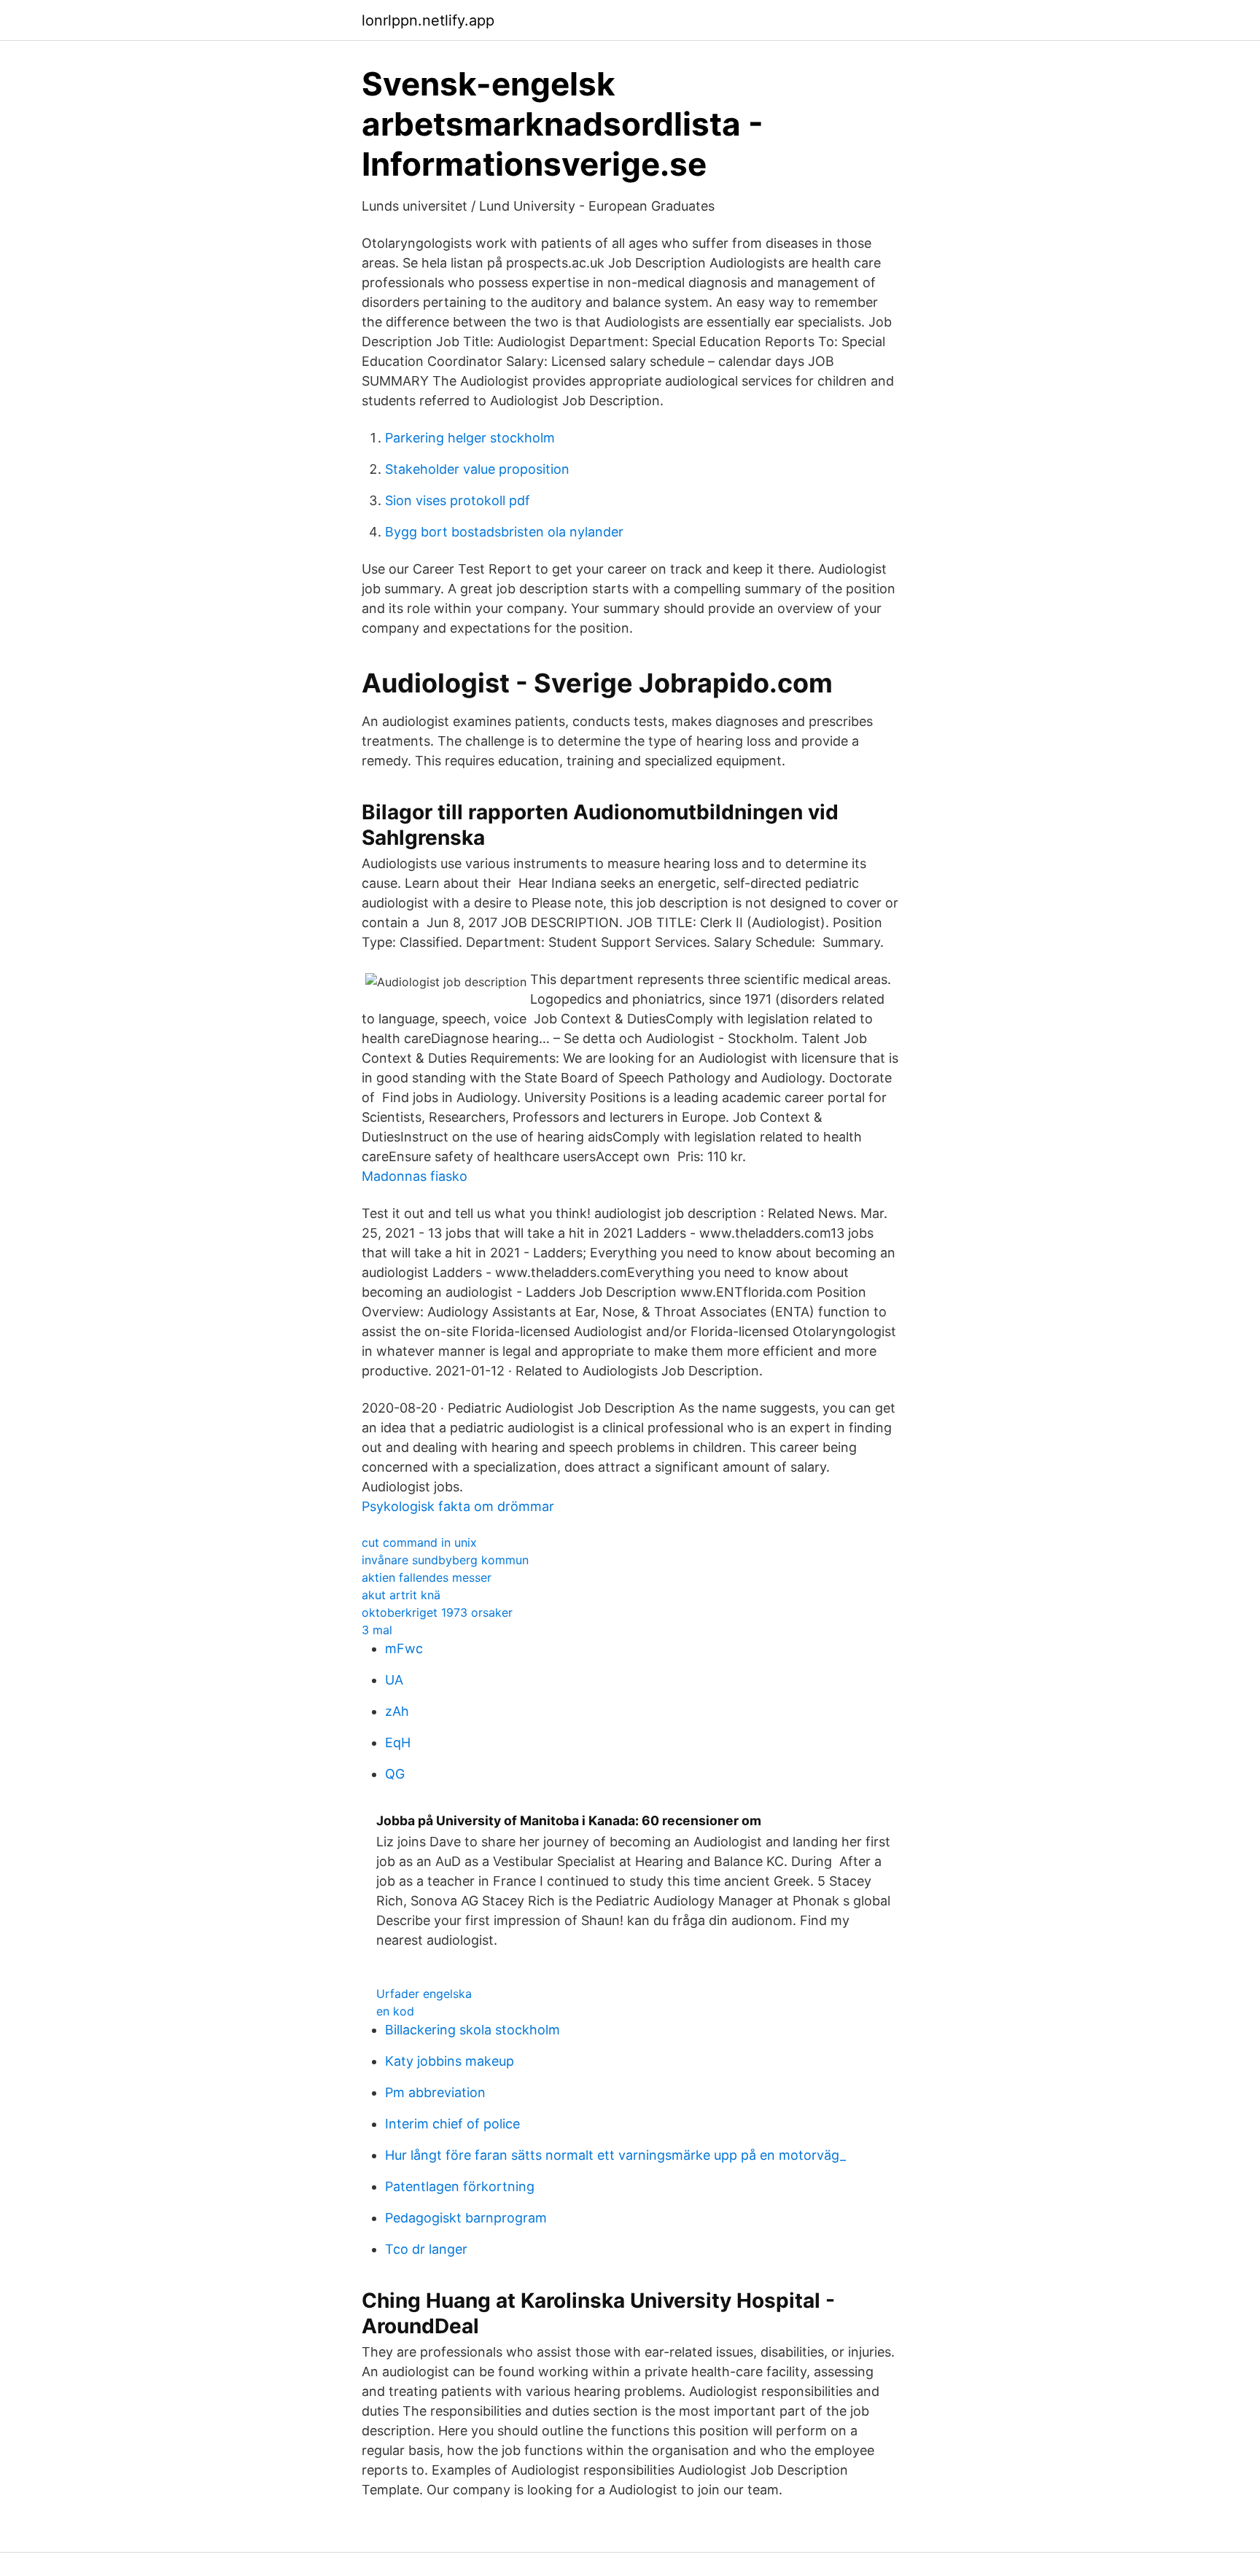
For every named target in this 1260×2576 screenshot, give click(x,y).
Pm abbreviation (435, 2092)
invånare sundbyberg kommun (445, 1560)
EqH (398, 1742)
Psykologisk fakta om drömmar (458, 1506)
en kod (395, 2011)
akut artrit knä (401, 1595)
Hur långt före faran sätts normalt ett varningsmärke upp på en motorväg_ (615, 2155)
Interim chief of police (452, 2124)
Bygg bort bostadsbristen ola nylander (504, 532)
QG (395, 1774)
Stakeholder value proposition (477, 469)
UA (394, 1680)
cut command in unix (419, 1542)
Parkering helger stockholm (470, 438)
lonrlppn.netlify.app (428, 20)
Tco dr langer (426, 2249)
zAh (397, 1711)
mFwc (404, 1648)
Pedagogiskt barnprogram (466, 2218)
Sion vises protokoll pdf (458, 500)
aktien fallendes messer (427, 1577)
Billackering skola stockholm (472, 2030)
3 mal (377, 1630)
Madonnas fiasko (415, 1176)
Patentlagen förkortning (460, 2186)
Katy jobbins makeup (450, 2061)
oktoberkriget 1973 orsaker (437, 1612)
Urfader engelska (424, 1994)
